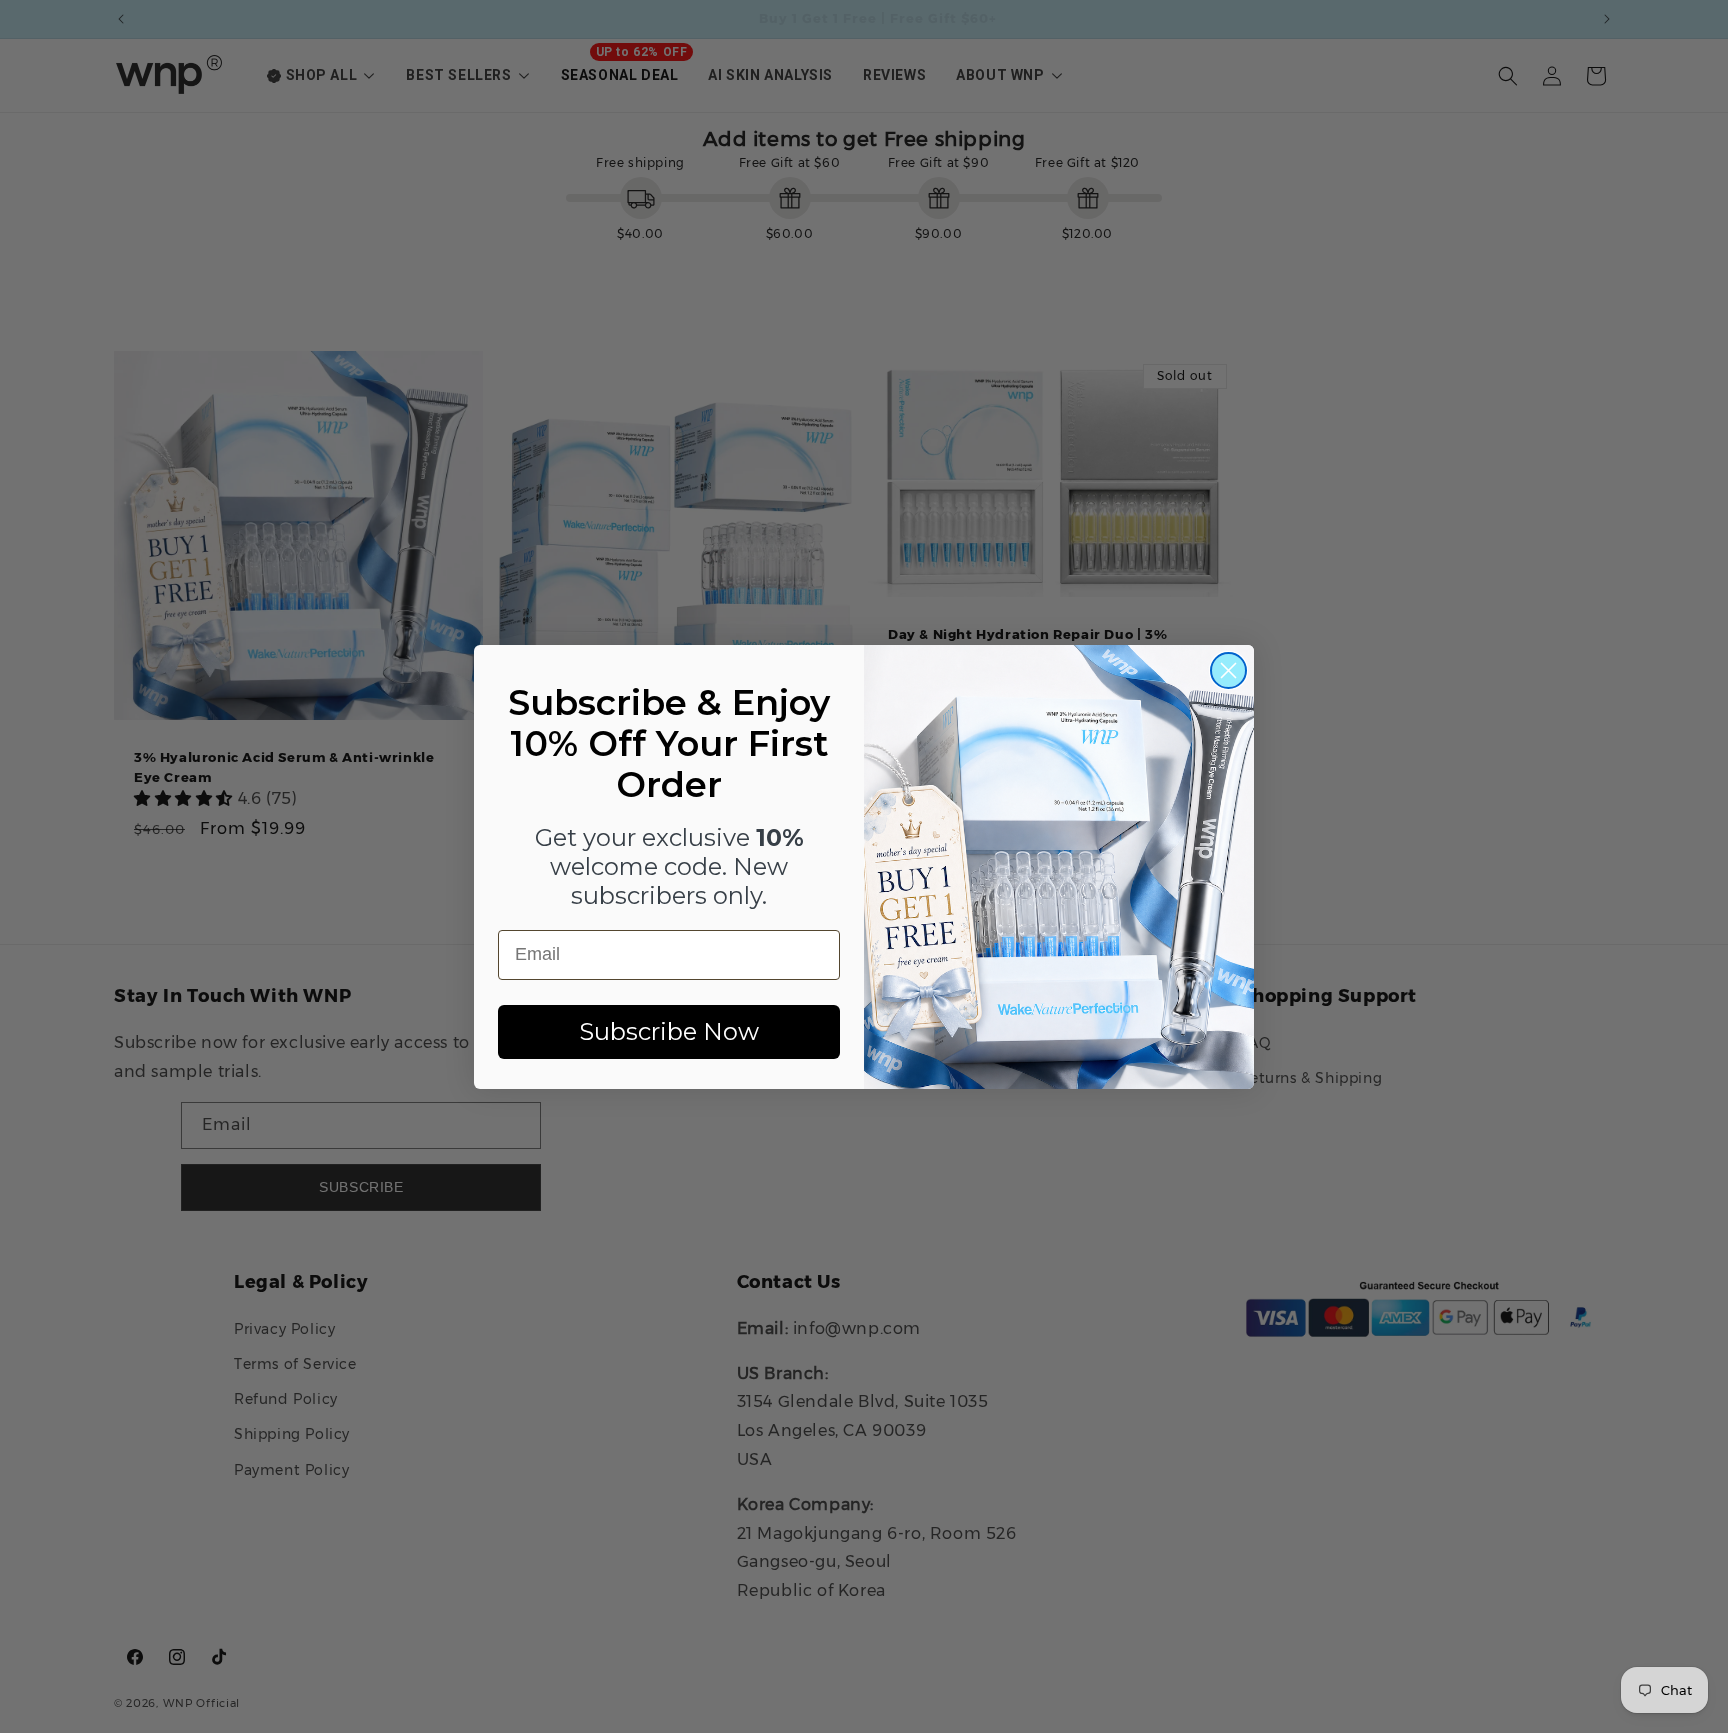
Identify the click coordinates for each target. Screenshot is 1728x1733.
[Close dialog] (1228, 670)
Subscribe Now (669, 1031)
